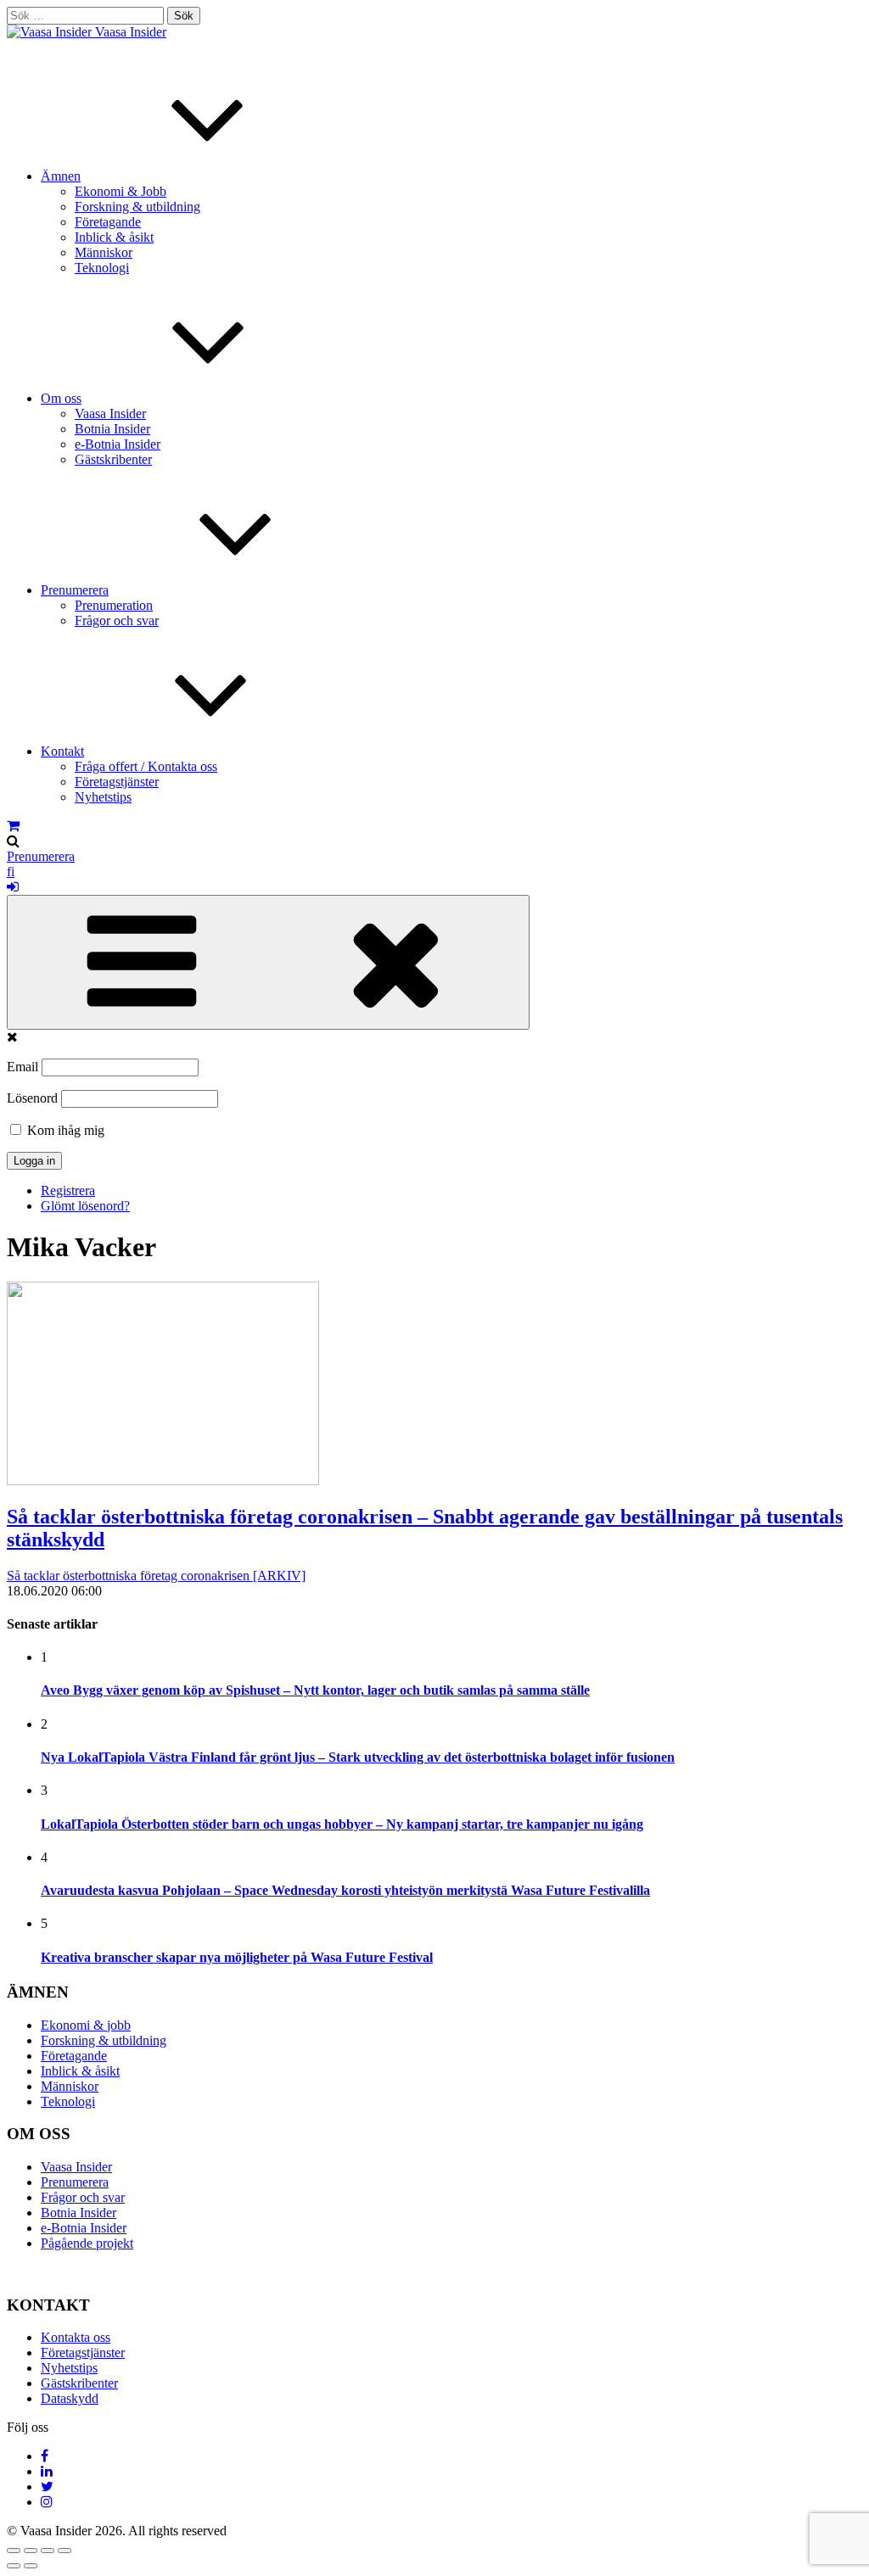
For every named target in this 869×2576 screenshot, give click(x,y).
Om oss (61, 398)
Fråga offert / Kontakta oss (146, 766)
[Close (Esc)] (14, 2551)
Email (22, 1067)
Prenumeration (114, 605)
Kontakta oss (76, 2337)
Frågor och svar (117, 620)
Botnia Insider (112, 429)
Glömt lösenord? (85, 1206)
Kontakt (62, 751)
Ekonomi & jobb (86, 2025)
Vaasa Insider (131, 32)
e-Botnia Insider (118, 444)
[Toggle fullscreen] (48, 2551)
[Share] (31, 2551)
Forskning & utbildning (137, 207)
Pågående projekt (87, 2243)
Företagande (108, 222)
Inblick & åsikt (114, 237)
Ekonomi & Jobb (121, 191)
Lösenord (32, 1098)
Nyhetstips (103, 797)
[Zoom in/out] (64, 2551)
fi (11, 872)
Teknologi (102, 268)
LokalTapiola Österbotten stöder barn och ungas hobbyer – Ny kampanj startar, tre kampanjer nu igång (342, 1824)
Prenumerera (75, 590)
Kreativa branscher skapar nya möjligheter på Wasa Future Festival (237, 1957)
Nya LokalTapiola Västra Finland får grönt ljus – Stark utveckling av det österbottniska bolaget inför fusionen (358, 1757)
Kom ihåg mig (64, 1130)
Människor (104, 252)
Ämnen (61, 176)
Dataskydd (70, 2398)
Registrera (68, 1190)
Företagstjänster (117, 782)
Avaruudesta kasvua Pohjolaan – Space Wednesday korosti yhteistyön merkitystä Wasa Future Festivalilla (345, 1890)
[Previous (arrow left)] (14, 2566)
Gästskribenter (113, 459)
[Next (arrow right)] (31, 2566)
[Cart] (13, 826)
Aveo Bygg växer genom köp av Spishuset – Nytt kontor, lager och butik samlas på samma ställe (315, 1690)
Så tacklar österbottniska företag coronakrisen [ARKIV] (156, 1576)
